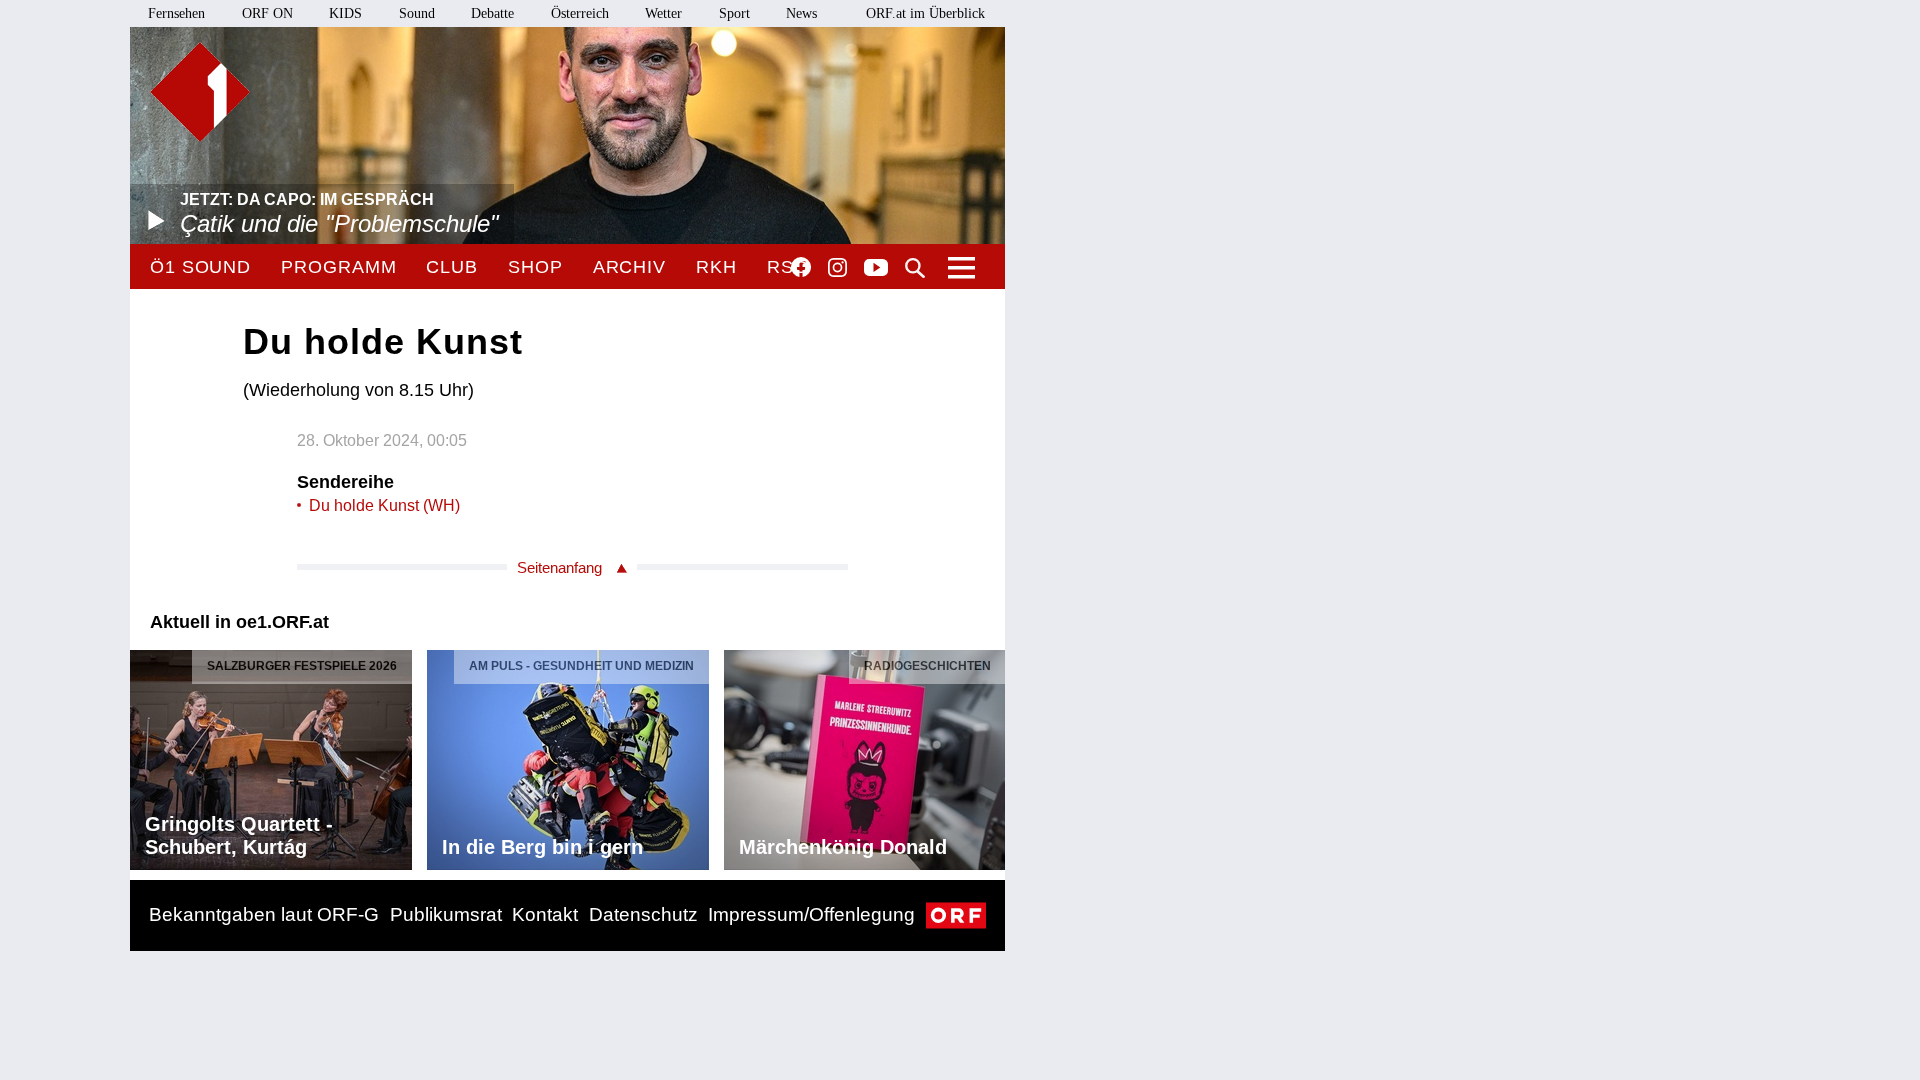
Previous (146, 755)
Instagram (837, 268)
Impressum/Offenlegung (811, 914)
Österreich (580, 13)
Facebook (801, 267)
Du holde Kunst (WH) (384, 505)
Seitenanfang (559, 567)
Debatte (492, 13)
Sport (734, 13)
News (801, 13)
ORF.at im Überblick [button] (925, 13)
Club (452, 267)
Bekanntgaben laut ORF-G (264, 914)
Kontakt (545, 914)
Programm (338, 267)
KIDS (345, 13)
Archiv (629, 267)
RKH (716, 267)
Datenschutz (643, 914)
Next (989, 755)
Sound (417, 13)
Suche (915, 268)
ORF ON (267, 13)
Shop (535, 267)
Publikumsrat (446, 914)
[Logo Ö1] (200, 92)
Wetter (663, 13)
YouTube (876, 269)
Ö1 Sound (200, 267)
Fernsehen (176, 13)
